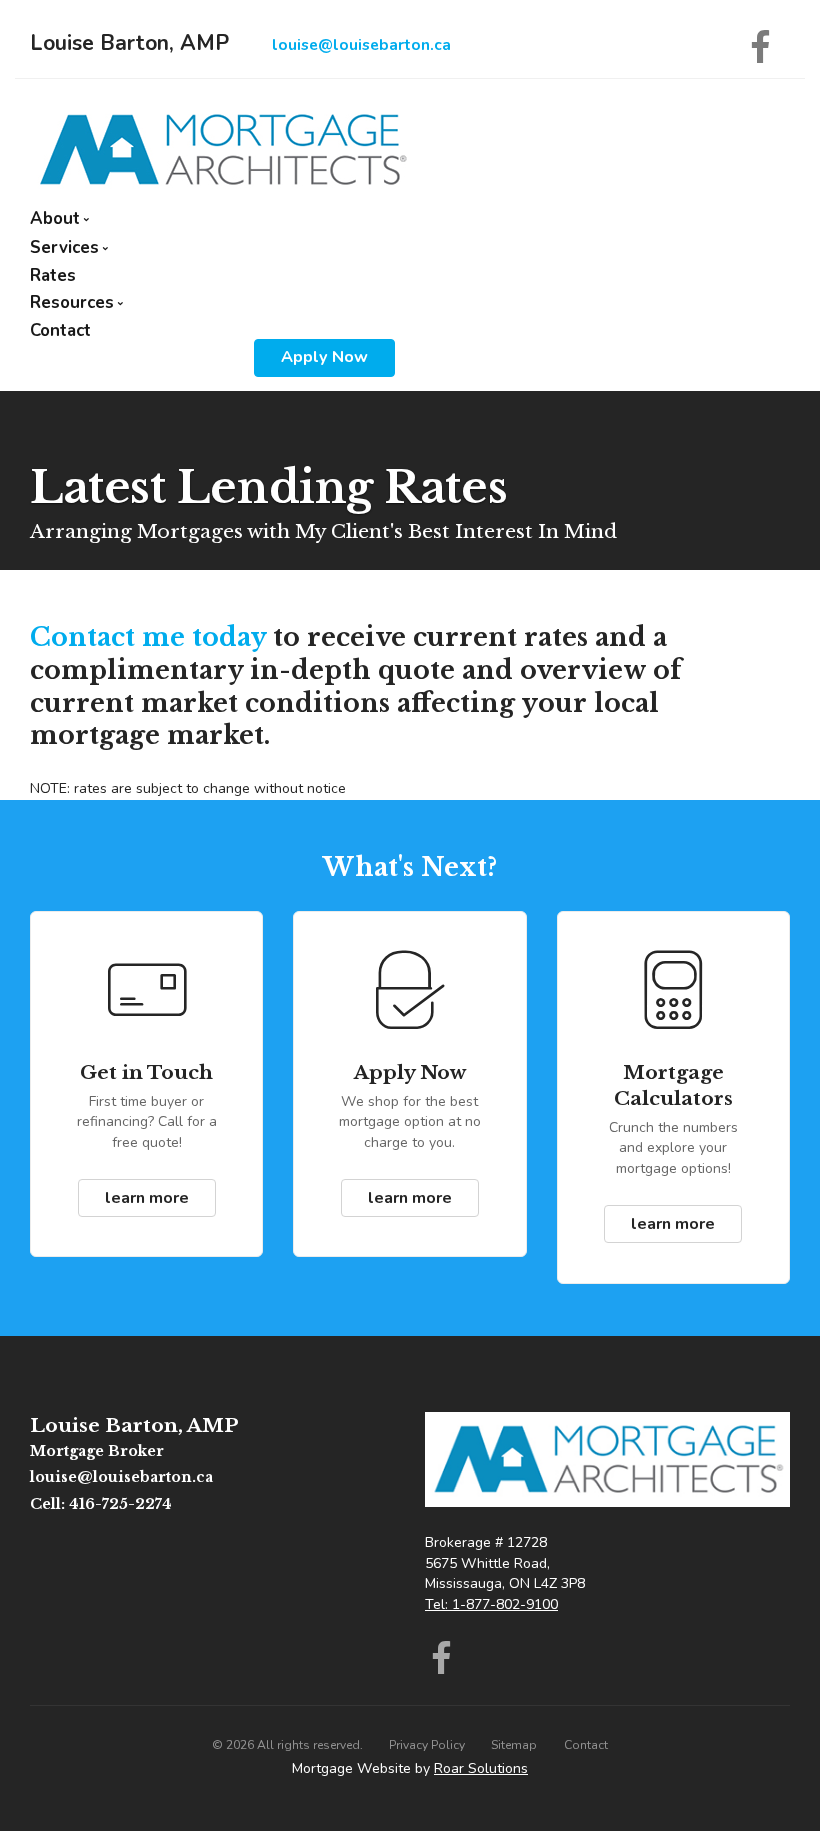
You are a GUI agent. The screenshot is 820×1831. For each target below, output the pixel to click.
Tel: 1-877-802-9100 (491, 1604)
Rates (53, 275)
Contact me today (148, 637)
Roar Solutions (481, 1768)
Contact (60, 330)
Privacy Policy (427, 1745)
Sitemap (514, 1745)
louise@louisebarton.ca (361, 44)
